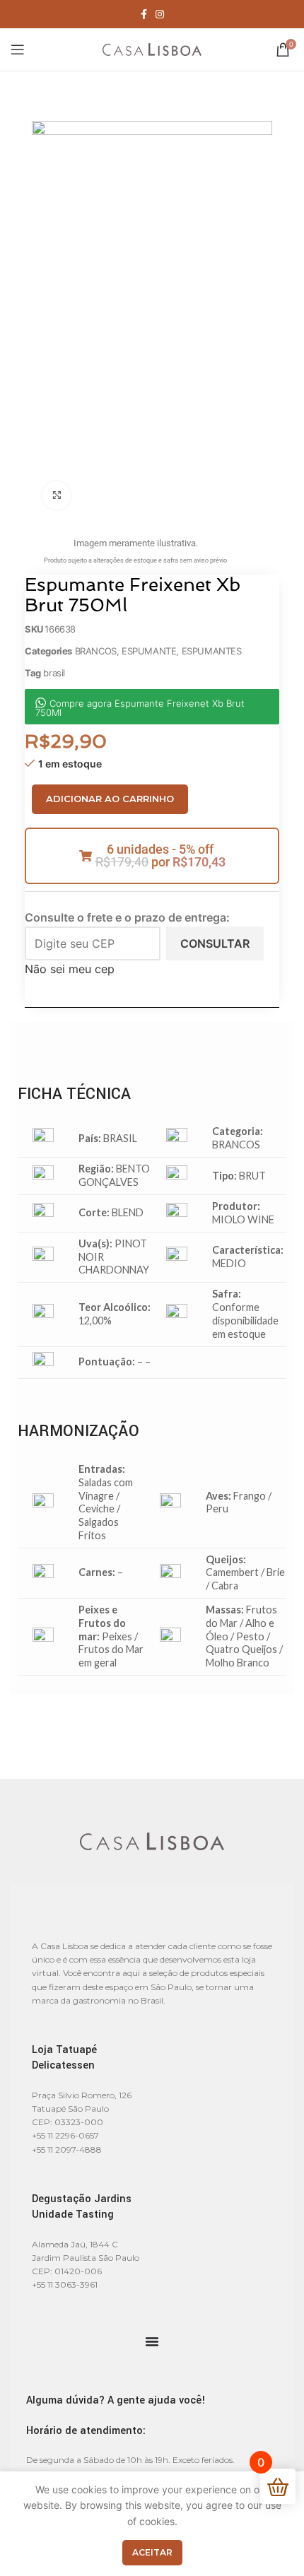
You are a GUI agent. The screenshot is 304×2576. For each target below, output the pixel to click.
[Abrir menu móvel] (18, 49)
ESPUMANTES (212, 651)
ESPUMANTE (149, 651)
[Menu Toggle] (152, 2341)
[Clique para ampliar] (57, 495)
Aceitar (152, 2552)
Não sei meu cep (70, 969)
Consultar (215, 943)
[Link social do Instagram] (160, 14)
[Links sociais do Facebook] (144, 14)
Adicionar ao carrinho (110, 799)
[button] (152, 856)
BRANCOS (96, 651)
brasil (54, 673)
